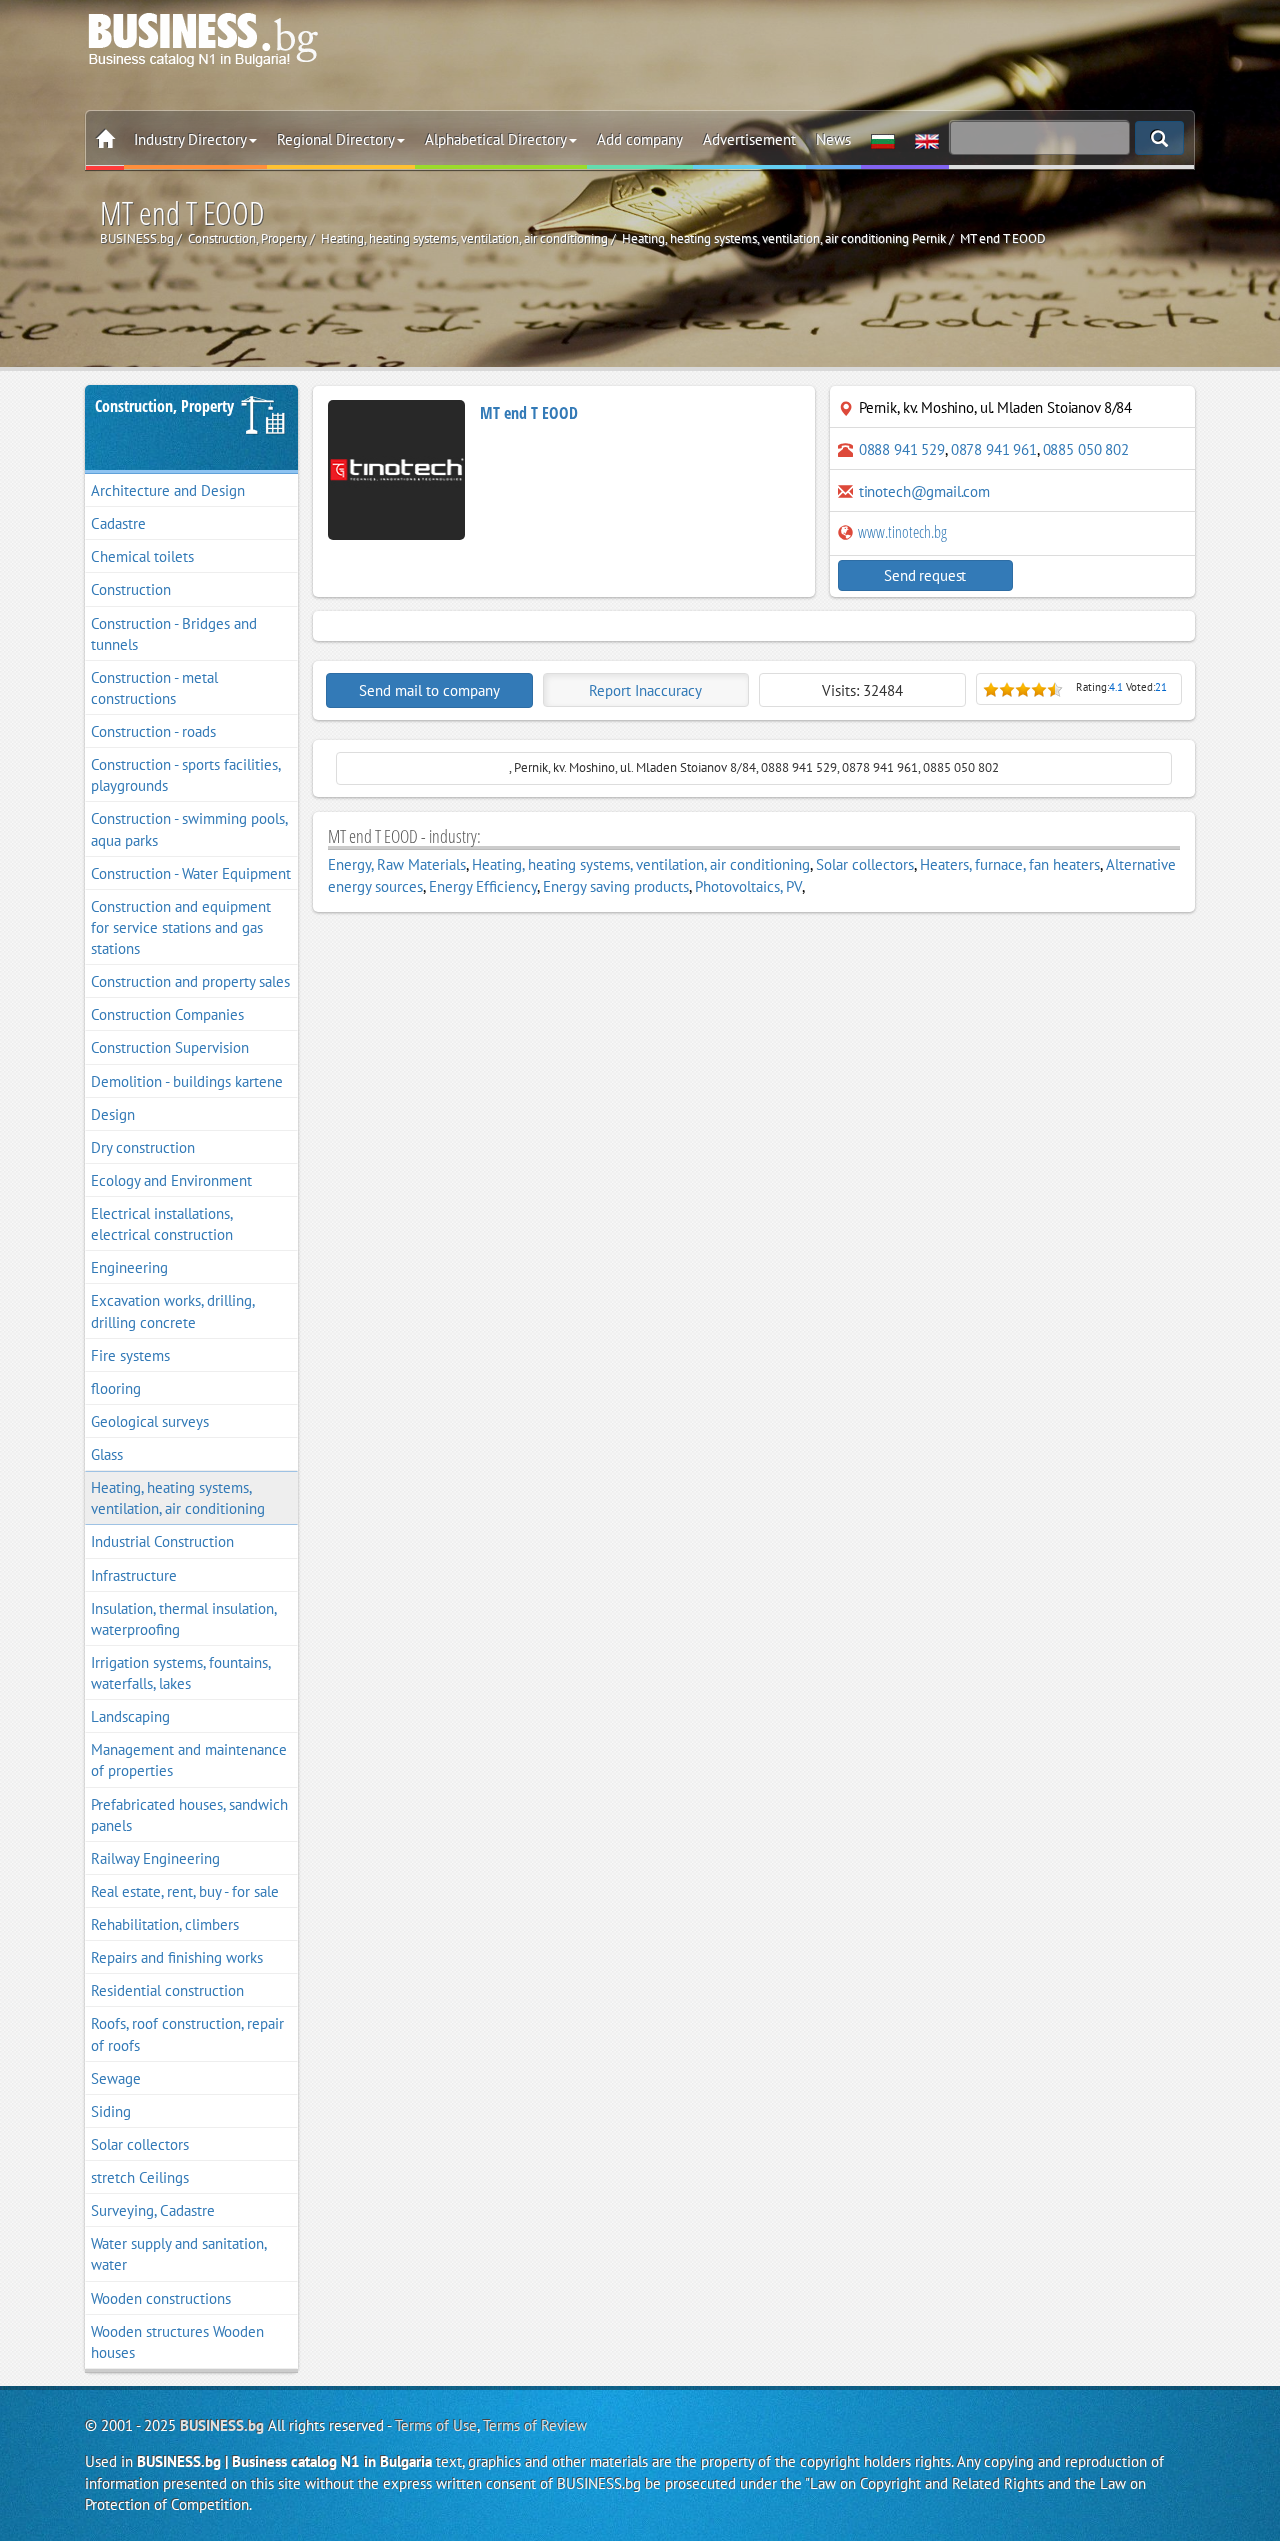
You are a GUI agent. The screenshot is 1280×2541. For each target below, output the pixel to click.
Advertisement (749, 139)
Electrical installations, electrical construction (162, 1224)
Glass (107, 1454)
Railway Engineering (155, 1858)
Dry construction (143, 1147)
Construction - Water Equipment (191, 873)
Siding (111, 2111)
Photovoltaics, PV (748, 886)
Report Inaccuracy (645, 690)
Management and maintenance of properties (189, 1760)
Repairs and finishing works (177, 1957)
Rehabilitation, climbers (165, 1924)
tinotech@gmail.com (924, 491)
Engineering (129, 1267)
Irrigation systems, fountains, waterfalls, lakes (181, 1673)
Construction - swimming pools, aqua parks (189, 829)
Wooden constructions (161, 2298)
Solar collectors (140, 2144)
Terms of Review (535, 2425)
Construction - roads (153, 731)
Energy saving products (616, 886)
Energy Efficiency (483, 886)
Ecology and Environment (171, 1180)
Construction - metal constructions (154, 688)
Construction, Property (164, 406)
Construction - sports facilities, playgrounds (186, 775)
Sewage (116, 2078)
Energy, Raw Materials (397, 864)
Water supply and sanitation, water (179, 2254)
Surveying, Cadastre (153, 2210)
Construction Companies (167, 1014)
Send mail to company (429, 690)
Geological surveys (150, 1421)
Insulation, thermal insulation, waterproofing (184, 1619)
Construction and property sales (190, 981)
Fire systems (130, 1355)
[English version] (927, 140)
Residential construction (167, 1990)
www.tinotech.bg (901, 532)
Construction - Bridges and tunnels (174, 634)
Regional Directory (336, 139)
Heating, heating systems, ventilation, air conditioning (178, 1498)
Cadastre (118, 523)
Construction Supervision (170, 1047)
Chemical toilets (142, 556)
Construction (131, 589)
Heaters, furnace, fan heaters (1010, 864)
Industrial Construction (162, 1541)
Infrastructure (134, 1575)
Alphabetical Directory (496, 139)
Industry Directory (190, 139)
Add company (640, 139)
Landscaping (130, 1716)
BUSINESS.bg (222, 2425)
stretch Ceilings (140, 2177)
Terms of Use (436, 2425)
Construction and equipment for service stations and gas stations (181, 927)
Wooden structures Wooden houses (177, 2342)
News (833, 139)
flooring (116, 1388)
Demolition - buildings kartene (187, 1081)
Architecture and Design (168, 490)
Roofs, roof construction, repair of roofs (187, 2034)
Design (113, 1114)
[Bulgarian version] (883, 140)
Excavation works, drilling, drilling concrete (173, 1311)
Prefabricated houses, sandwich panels (189, 1815)
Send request (925, 575)
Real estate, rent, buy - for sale (185, 1891)
